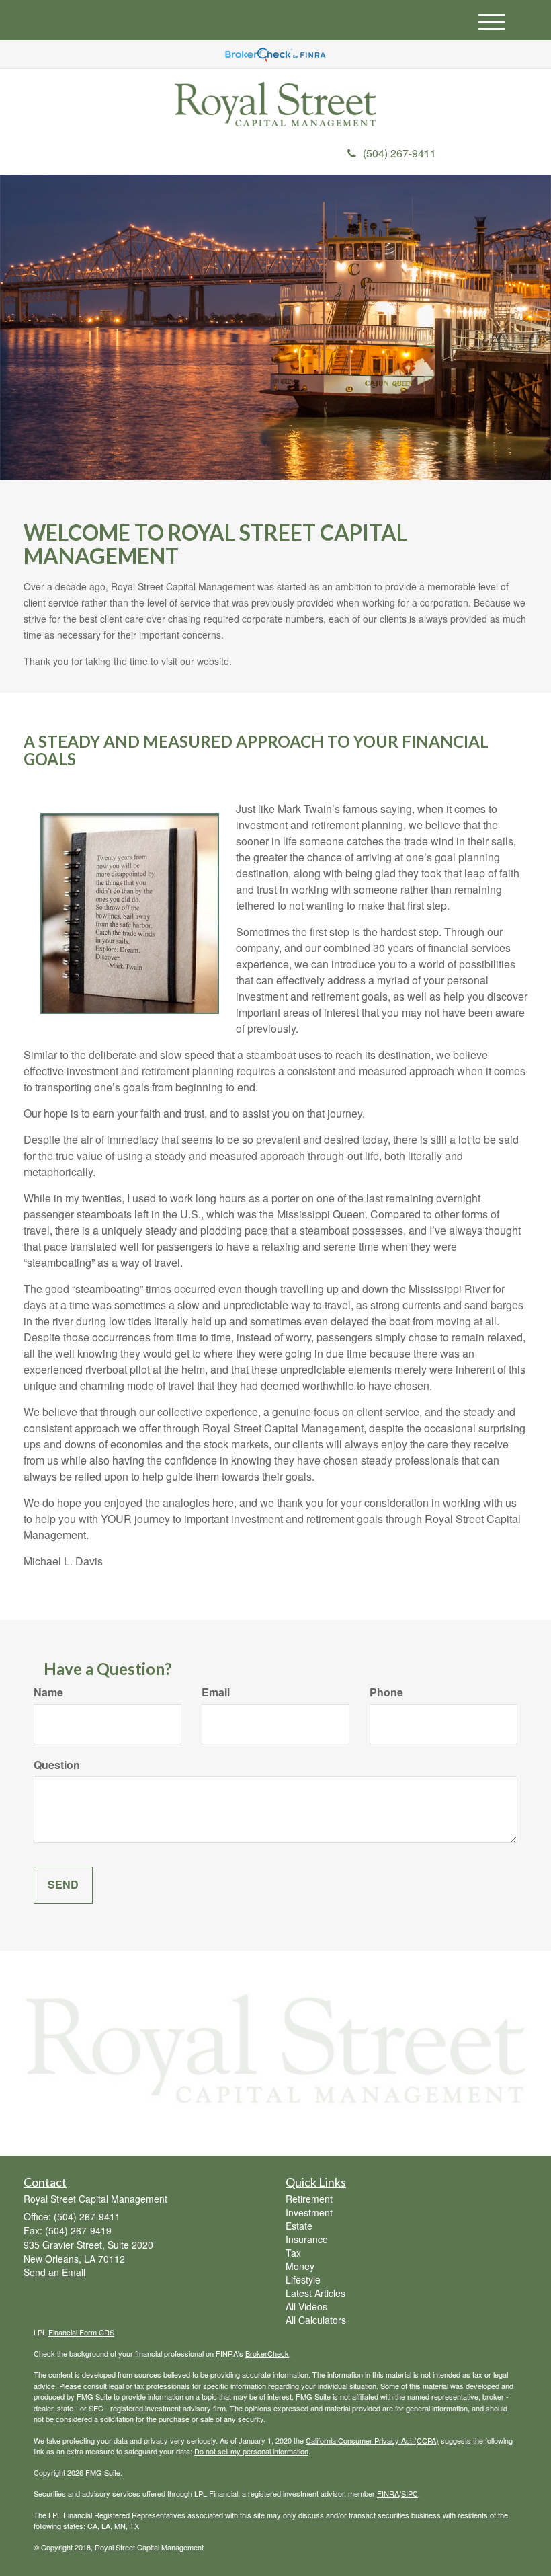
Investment (309, 2212)
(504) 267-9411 (399, 153)
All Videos (306, 2306)
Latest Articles (315, 2293)
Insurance (307, 2239)
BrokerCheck (267, 2353)
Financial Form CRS (81, 2332)
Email (216, 1692)
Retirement (309, 2199)
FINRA (388, 2493)
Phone (386, 1692)
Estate (299, 2226)
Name (48, 1692)
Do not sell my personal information (251, 2451)
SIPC (410, 2493)
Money (300, 2266)
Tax (293, 2253)
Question (57, 1765)
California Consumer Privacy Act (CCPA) (372, 2440)
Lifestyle (303, 2279)
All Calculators (316, 2320)
